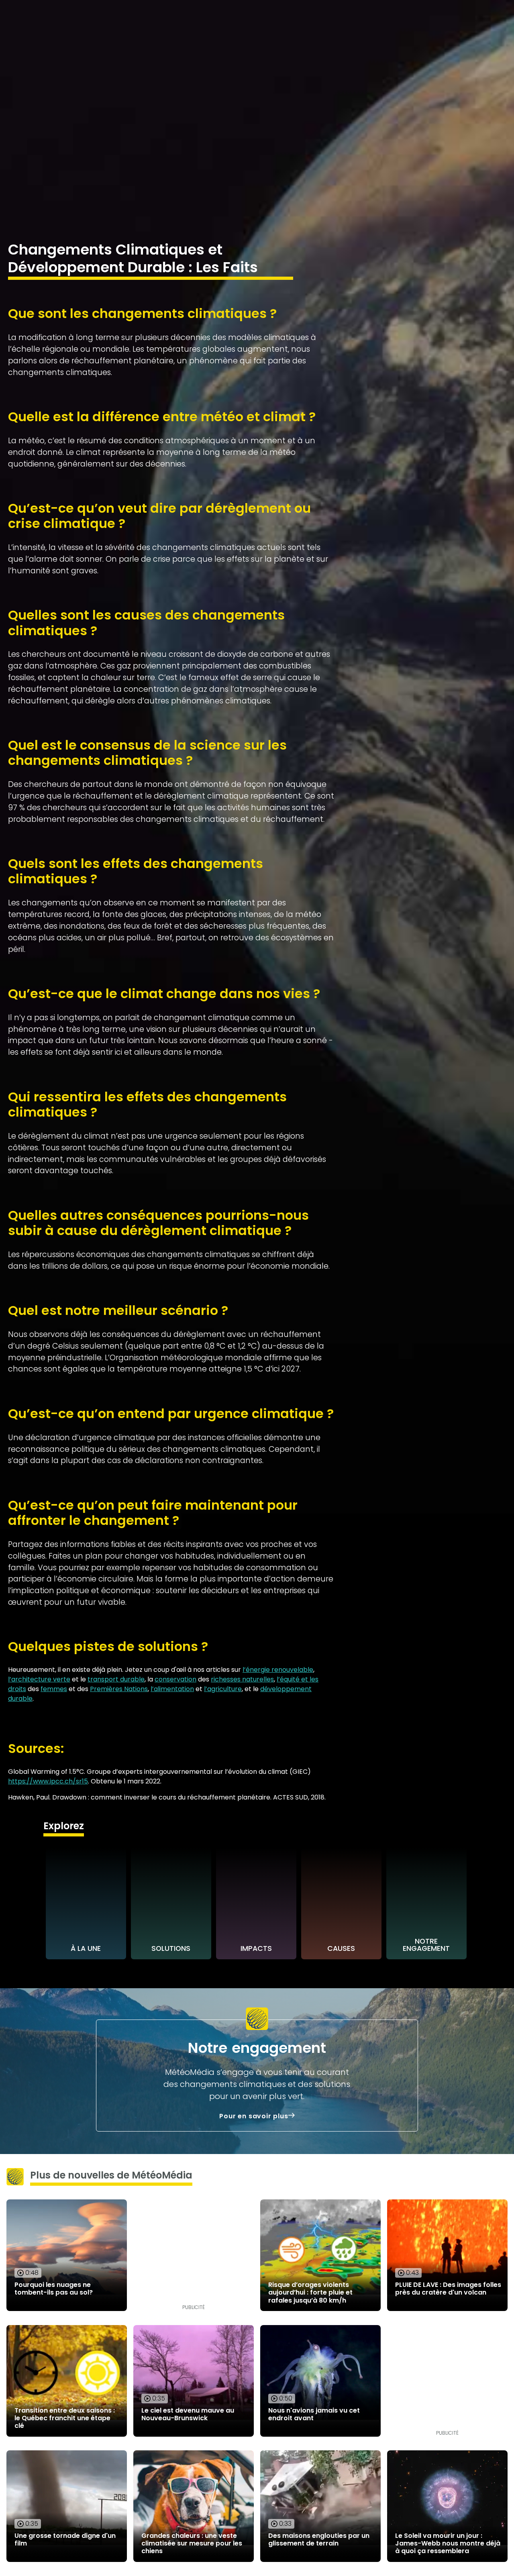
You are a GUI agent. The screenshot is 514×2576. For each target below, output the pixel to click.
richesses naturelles (242, 1679)
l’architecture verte (39, 1679)
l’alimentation (172, 1689)
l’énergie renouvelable (278, 1670)
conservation (175, 1679)
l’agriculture (223, 1689)
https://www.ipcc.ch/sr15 (48, 1781)
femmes (54, 1689)
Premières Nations (119, 1689)
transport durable (116, 1679)
